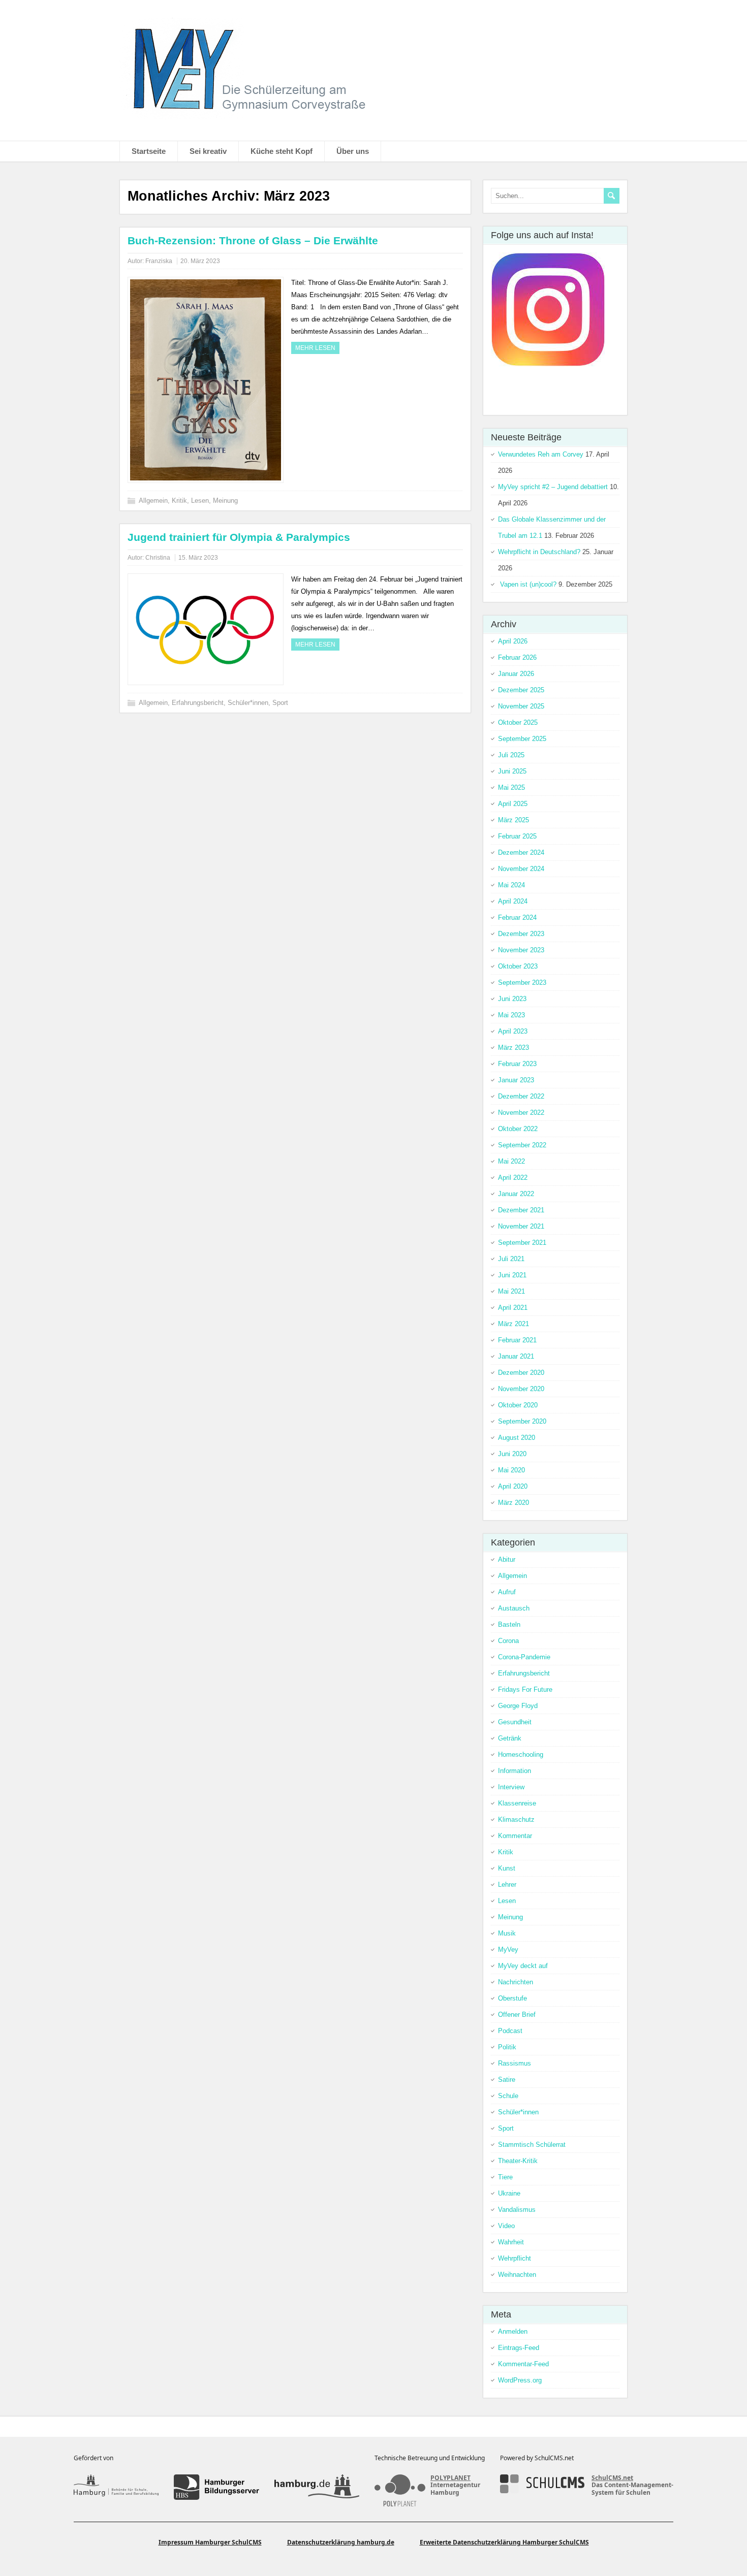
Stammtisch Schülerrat (532, 2145)
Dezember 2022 (521, 1096)
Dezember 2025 (521, 690)
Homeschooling (521, 1754)
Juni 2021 (512, 1275)
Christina (158, 558)
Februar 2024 (517, 917)
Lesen (200, 501)
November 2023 (521, 950)
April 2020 (513, 1486)
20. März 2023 (200, 261)
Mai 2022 (511, 1161)
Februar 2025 (517, 836)
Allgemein (153, 501)
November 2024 (521, 869)
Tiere (505, 2177)
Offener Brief (517, 2015)
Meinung (225, 501)
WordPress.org (520, 2380)
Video (506, 2226)
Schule (508, 2096)
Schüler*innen (248, 703)
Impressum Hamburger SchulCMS (210, 2542)
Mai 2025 (511, 787)
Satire (507, 2080)
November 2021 (521, 1226)
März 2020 (513, 1503)
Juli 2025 (511, 755)
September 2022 (522, 1145)
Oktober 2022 (518, 1129)
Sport (280, 703)
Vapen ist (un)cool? (527, 584)
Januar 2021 (516, 1356)
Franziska (159, 261)
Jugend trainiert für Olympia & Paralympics (239, 537)
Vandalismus (517, 2210)
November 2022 (521, 1113)
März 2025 (513, 820)
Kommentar (515, 1836)
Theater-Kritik (518, 2161)
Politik (507, 2047)
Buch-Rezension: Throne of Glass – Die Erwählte (253, 240)
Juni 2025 (512, 771)
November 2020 (521, 1389)
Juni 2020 (512, 1454)
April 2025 (513, 804)
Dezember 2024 (521, 852)
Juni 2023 (512, 999)
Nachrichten (516, 1982)
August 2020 (517, 1438)
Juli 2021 (511, 1259)
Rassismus (515, 2063)
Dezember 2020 (521, 1373)
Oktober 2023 (518, 966)
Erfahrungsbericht (198, 703)
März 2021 (513, 1324)
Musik (507, 1933)
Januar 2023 (516, 1080)
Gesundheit (515, 1722)
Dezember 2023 (521, 934)
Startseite (149, 151)
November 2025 (521, 706)
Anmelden (513, 2331)
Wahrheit (511, 2242)
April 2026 (513, 641)
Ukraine (509, 2193)
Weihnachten (517, 2275)
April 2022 (513, 1178)
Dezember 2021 (521, 1210)
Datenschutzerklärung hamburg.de (341, 2542)
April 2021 (513, 1308)
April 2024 (513, 901)
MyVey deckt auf (523, 1966)
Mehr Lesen (315, 348)
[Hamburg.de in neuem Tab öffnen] (317, 2487)
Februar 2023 (517, 1064)
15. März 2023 (198, 558)
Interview (511, 1787)
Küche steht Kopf (282, 151)
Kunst (507, 1868)
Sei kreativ (208, 151)
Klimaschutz (516, 1820)
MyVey (508, 1950)
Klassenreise (517, 1803)
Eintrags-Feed (519, 2348)
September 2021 (522, 1243)
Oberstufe (512, 1998)
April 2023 (513, 1031)
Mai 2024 (511, 885)
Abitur (507, 1559)
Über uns (353, 151)
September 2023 (522, 983)
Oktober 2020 (518, 1405)
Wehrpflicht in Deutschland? (539, 552)
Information (515, 1771)
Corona (508, 1641)
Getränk (510, 1738)
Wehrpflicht (515, 2258)
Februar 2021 (517, 1340)
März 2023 (513, 1048)
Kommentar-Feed (523, 2364)
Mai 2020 (511, 1470)
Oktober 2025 (518, 722)
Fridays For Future (525, 1689)
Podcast (510, 2031)
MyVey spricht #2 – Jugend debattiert (553, 487)
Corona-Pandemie (524, 1657)
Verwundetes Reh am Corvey (541, 454)
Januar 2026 (516, 674)
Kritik (179, 501)
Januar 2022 (516, 1194)
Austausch (514, 1608)
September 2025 (522, 739)
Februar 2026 (517, 657)
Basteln (509, 1624)
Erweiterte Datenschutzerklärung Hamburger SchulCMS (504, 2542)
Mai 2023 (511, 1015)
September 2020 (522, 1421)
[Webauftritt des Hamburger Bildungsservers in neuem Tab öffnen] (216, 2487)
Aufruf (507, 1592)
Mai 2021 (511, 1291)
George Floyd (518, 1706)
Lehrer (507, 1885)
